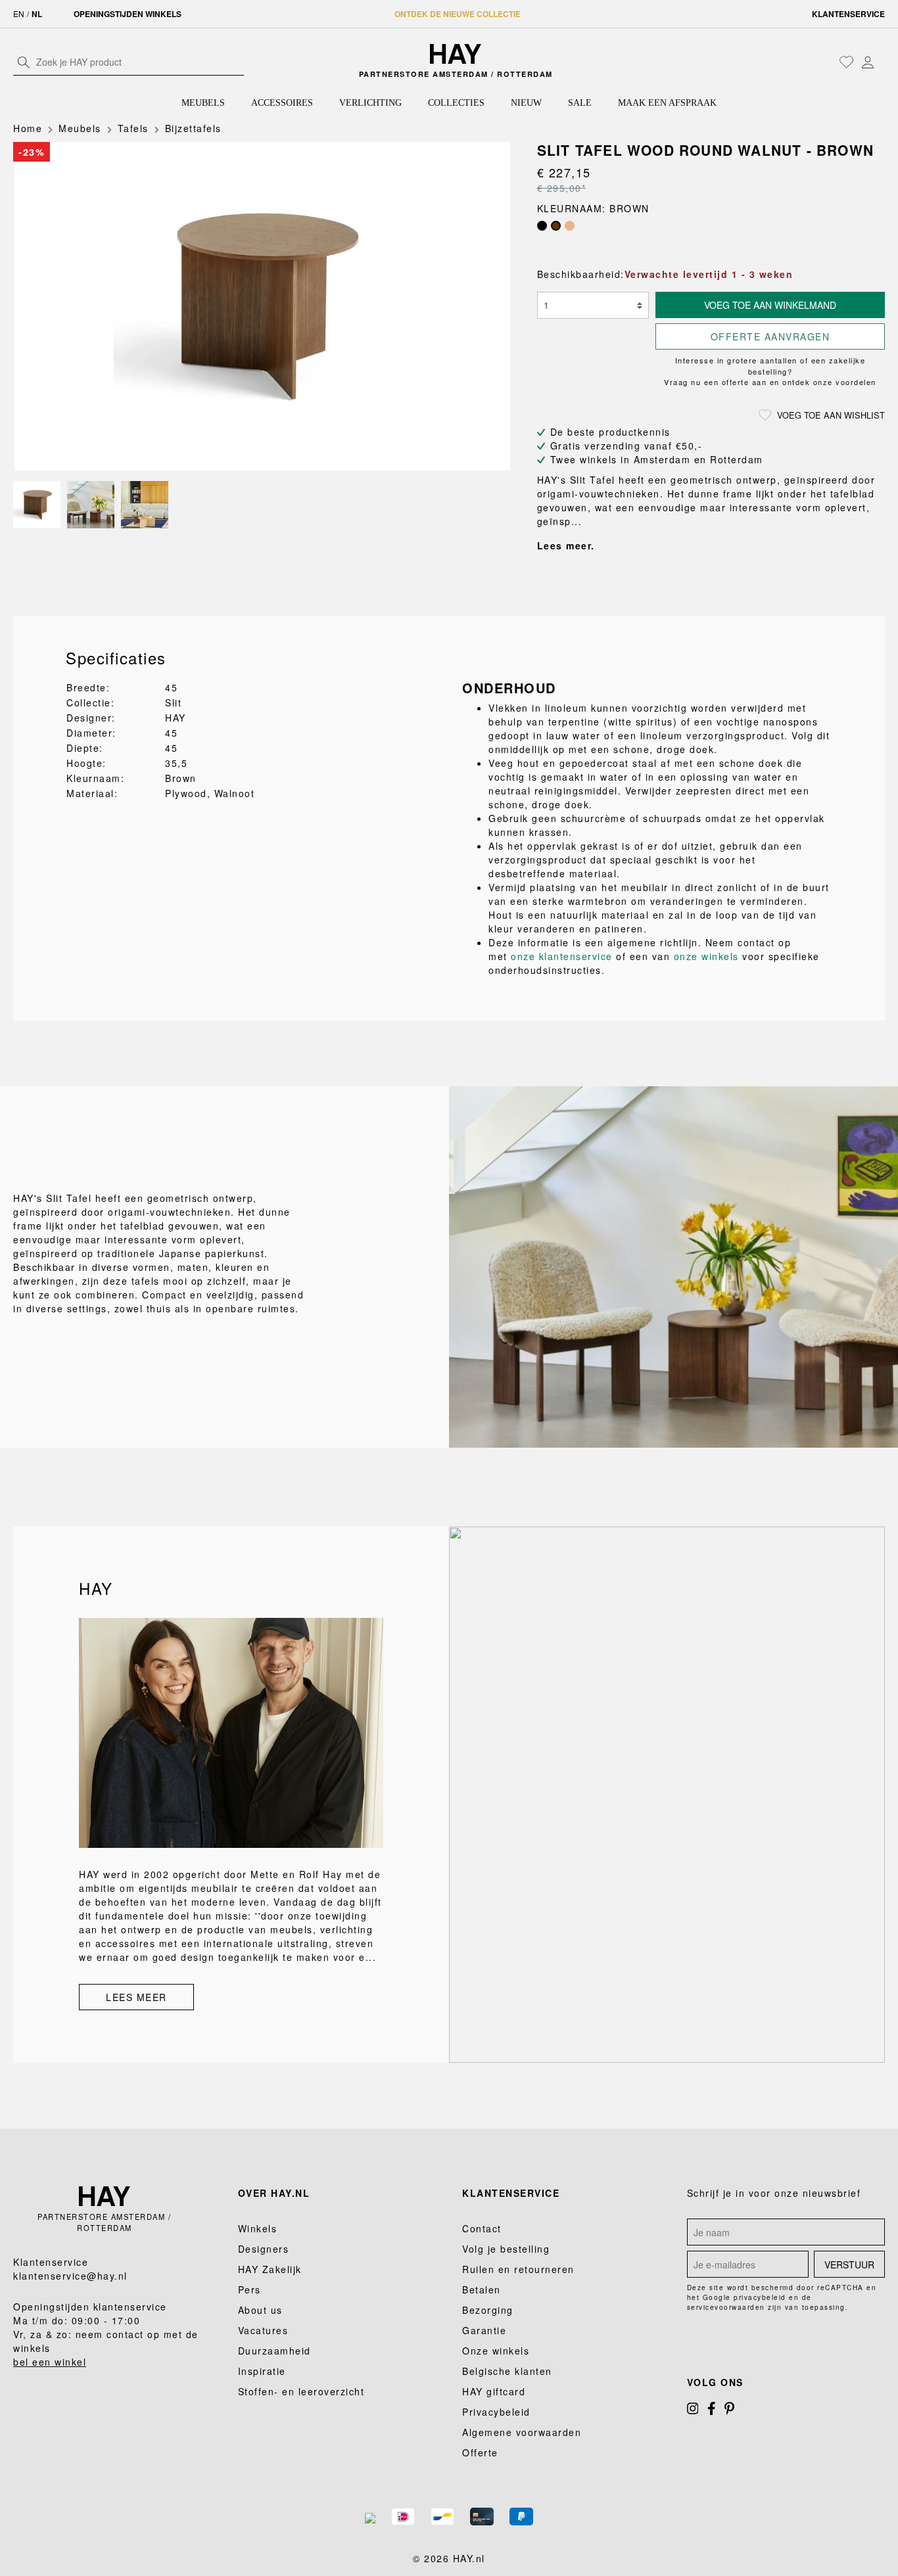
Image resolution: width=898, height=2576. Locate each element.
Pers (249, 2289)
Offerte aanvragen (770, 336)
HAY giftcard (494, 2391)
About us (260, 2310)
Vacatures (263, 2330)
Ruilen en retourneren (518, 2269)
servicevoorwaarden (726, 2307)
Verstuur (849, 2265)
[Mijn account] (868, 62)
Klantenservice (848, 14)
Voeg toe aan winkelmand (770, 305)
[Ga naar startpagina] (455, 54)
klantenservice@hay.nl (70, 2276)
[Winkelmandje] (882, 63)
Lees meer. (566, 545)
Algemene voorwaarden (522, 2432)
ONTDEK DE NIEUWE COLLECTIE (458, 14)
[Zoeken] (24, 62)
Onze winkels (496, 2351)
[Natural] (570, 226)
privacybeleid (760, 2297)
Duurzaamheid (274, 2351)
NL (37, 14)
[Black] (542, 226)
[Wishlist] (847, 62)
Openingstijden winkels (128, 14)
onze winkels (706, 956)
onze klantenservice (562, 956)
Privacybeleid (496, 2412)
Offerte (480, 2452)
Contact (482, 2228)
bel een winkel (50, 2362)
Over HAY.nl (274, 2193)
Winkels (258, 2228)
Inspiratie (262, 2371)
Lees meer (136, 1997)
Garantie (484, 2330)
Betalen (482, 2289)
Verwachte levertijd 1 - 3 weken (709, 274)
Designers (264, 2249)
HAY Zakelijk (270, 2269)
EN (19, 13)
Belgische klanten (507, 2371)
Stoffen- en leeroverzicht (301, 2391)
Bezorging (488, 2310)
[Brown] (556, 226)
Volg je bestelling (506, 2249)
